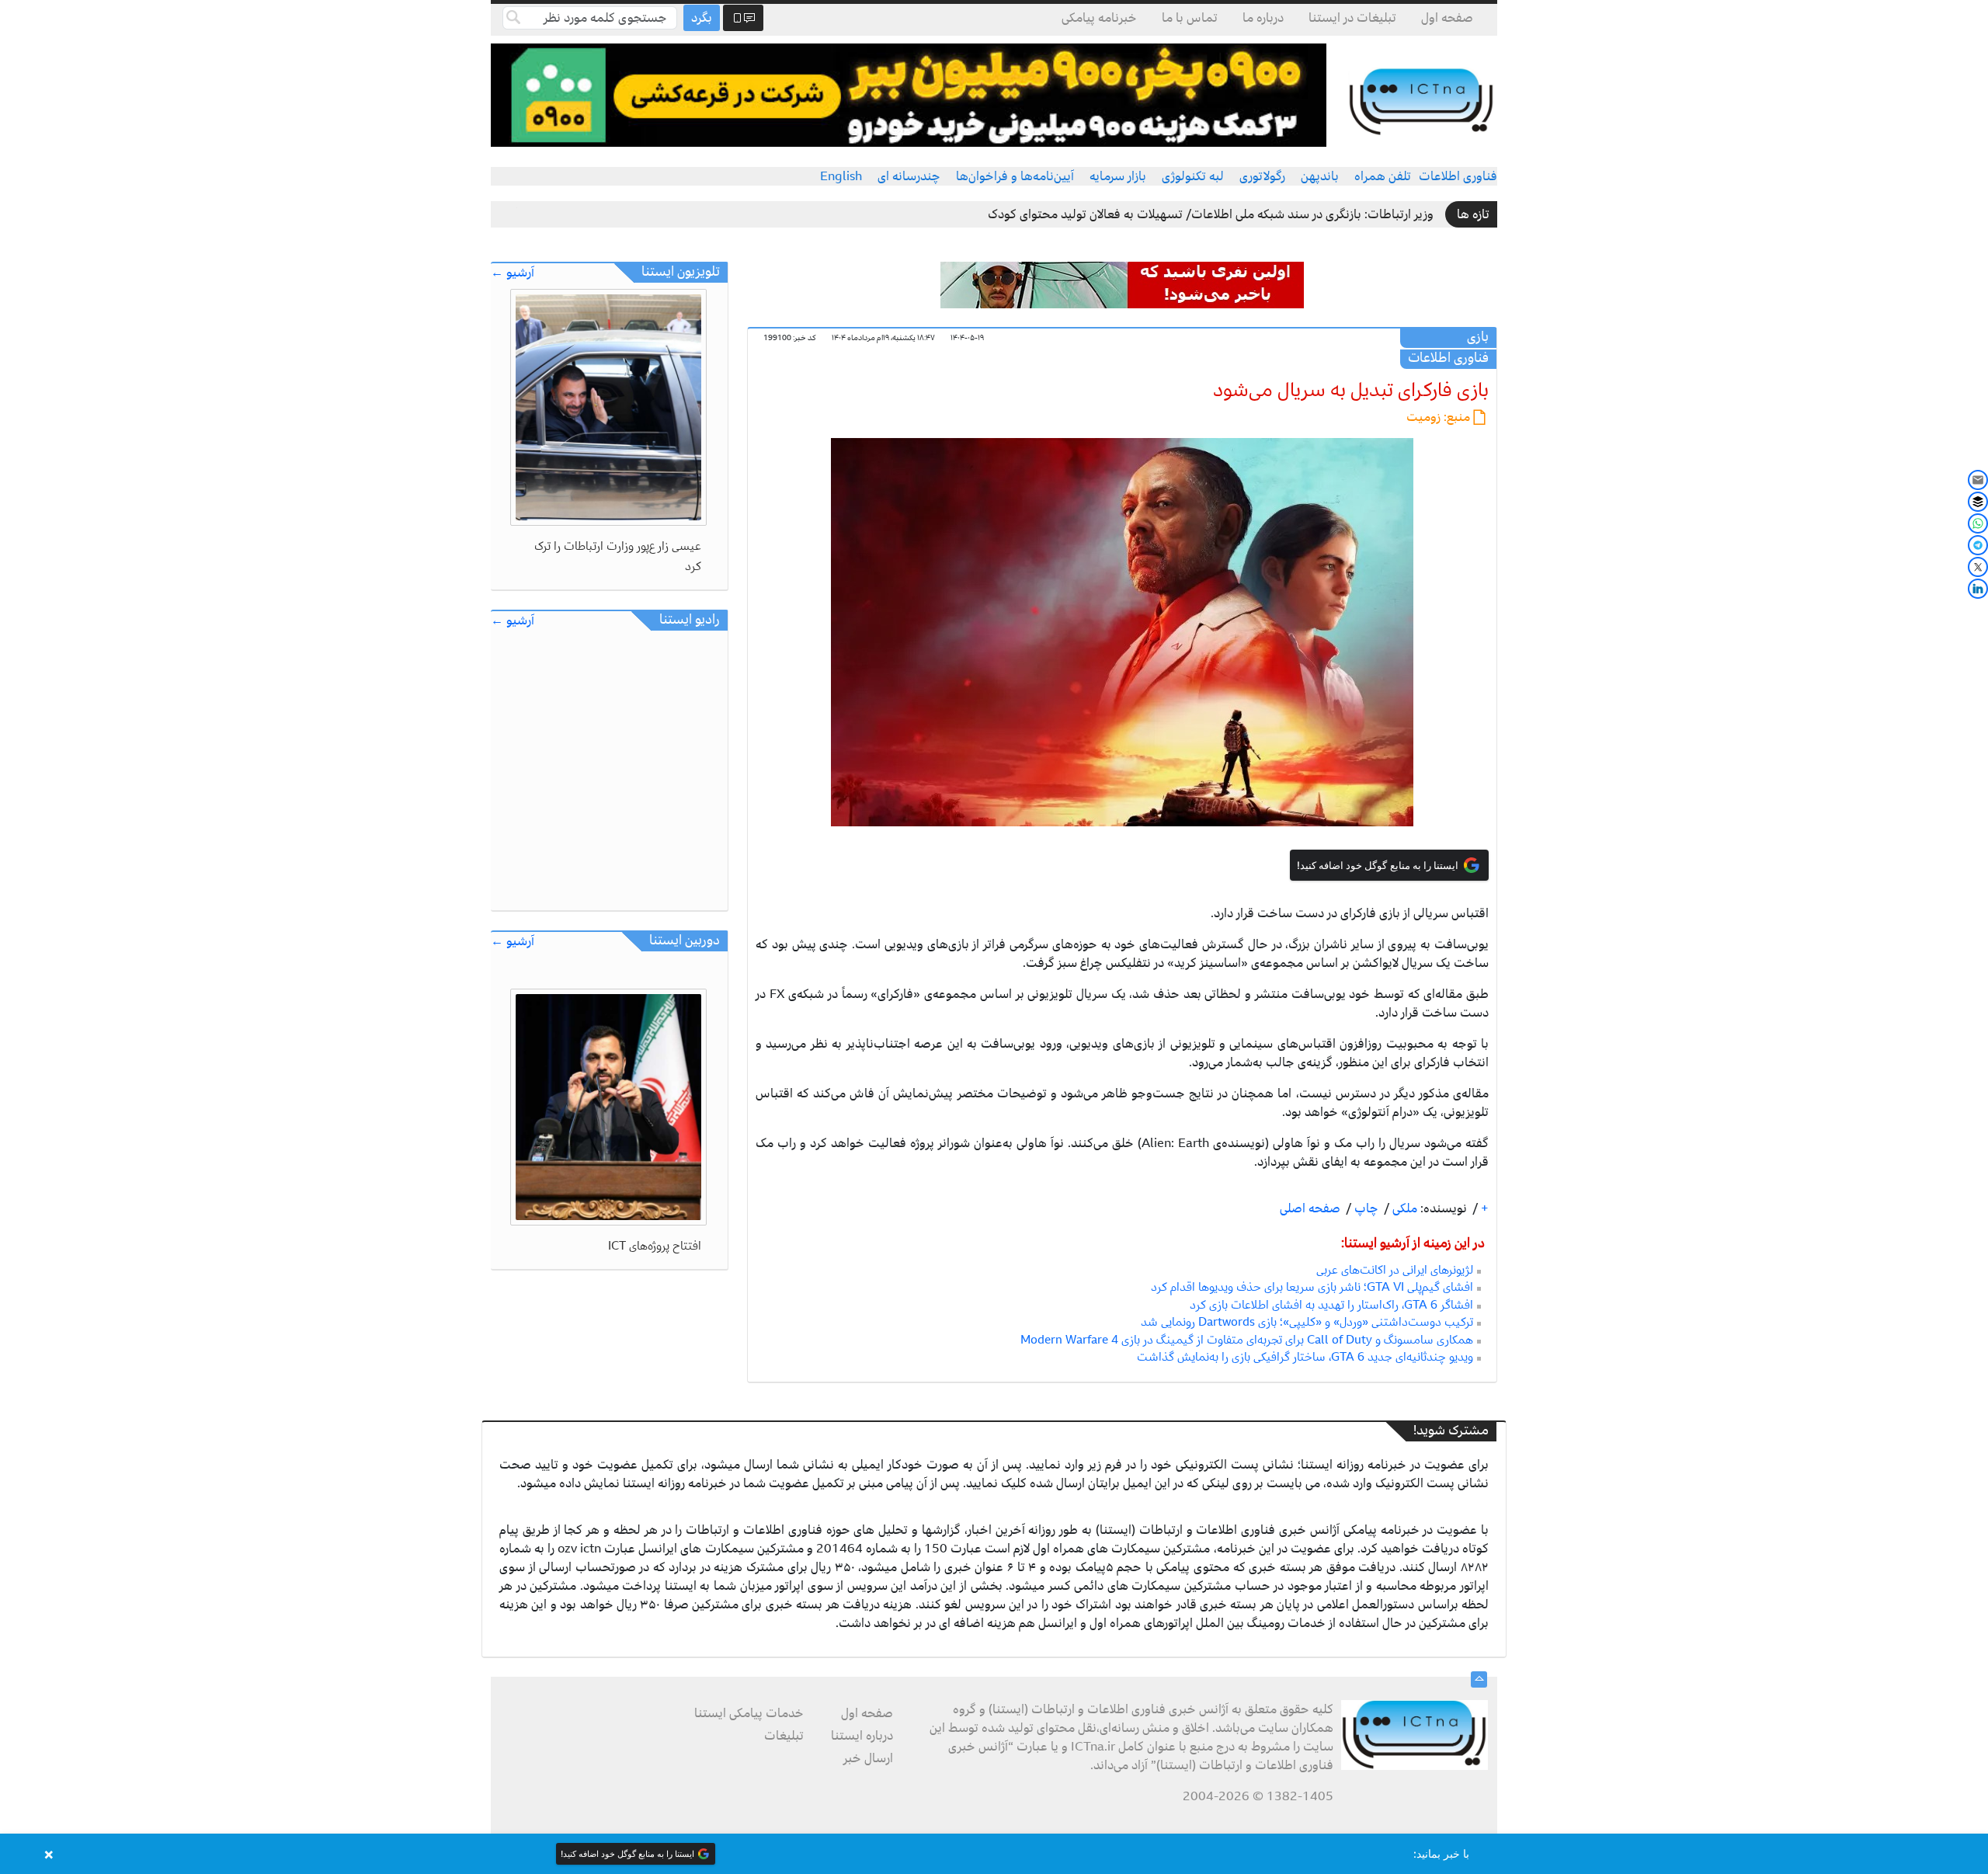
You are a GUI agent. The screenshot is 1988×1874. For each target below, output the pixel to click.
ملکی (1403, 1208)
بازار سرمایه (1118, 176)
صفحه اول (1447, 18)
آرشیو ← (513, 273)
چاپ (1365, 1208)
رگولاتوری (1262, 176)
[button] (994, 1854)
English (841, 176)
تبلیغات (784, 1736)
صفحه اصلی (1310, 1208)
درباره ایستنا (862, 1736)
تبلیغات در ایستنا (1352, 18)
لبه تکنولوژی (1193, 176)
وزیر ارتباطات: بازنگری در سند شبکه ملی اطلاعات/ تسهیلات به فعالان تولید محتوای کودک (1211, 214)
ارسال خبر (868, 1758)
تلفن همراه (1383, 176)
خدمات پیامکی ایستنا (749, 1713)
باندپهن (1320, 176)
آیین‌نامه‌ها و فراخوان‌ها (1015, 176)
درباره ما (1263, 18)
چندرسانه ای (909, 176)
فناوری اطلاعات (1458, 176)
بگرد (702, 18)
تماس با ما (1190, 18)
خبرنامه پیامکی (1099, 18)
